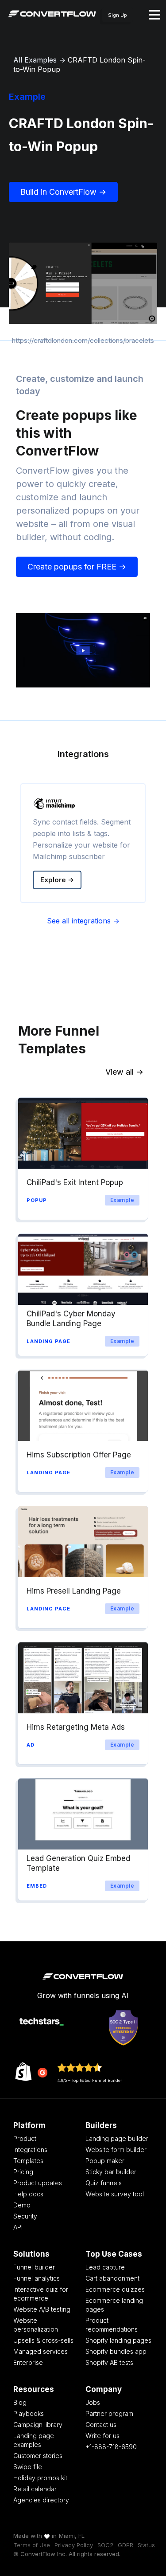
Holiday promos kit (40, 2478)
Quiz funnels (104, 2183)
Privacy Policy (74, 2545)
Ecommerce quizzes (115, 2289)
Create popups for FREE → (77, 567)
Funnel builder (34, 2267)
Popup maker (105, 2161)
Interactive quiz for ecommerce (41, 2294)
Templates (28, 2161)
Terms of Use (32, 2545)
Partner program (109, 2413)
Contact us (101, 2425)
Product (25, 2138)
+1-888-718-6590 (111, 2447)
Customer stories (38, 2456)
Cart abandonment (112, 2278)
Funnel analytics (37, 2278)
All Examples (35, 60)
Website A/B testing (42, 2309)
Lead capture (105, 2267)
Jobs (93, 2402)
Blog (20, 2402)
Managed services (41, 2351)
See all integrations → (83, 921)
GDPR (125, 2545)
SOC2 (105, 2545)
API (18, 2227)
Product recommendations (112, 2325)
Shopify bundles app (116, 2351)
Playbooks (29, 2413)
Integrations (30, 2150)
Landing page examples (34, 2440)
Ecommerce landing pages (114, 2305)
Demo (22, 2205)
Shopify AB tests (109, 2362)
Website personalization (36, 2325)
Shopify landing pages (118, 2340)
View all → (124, 1072)
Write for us (102, 2436)
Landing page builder (117, 2138)
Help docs (28, 2194)
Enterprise (28, 2362)
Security (25, 2216)
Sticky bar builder (111, 2172)
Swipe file (28, 2467)
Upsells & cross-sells (43, 2340)
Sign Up (118, 15)
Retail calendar (35, 2489)
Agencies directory (41, 2500)
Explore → (57, 880)
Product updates (38, 2183)
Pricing (23, 2172)
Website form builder (116, 2150)
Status (146, 2545)
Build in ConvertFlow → (63, 192)
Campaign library (38, 2425)
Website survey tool (115, 2194)
